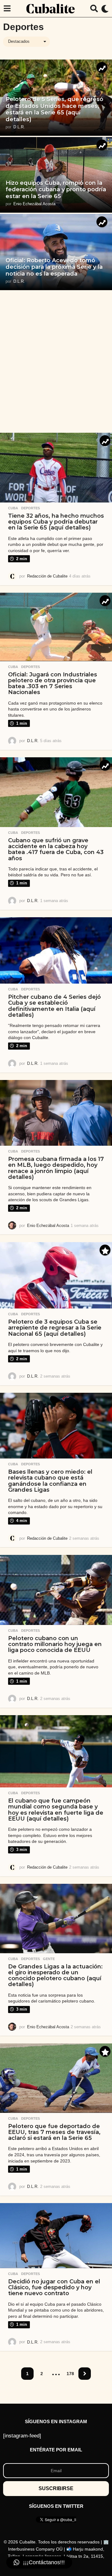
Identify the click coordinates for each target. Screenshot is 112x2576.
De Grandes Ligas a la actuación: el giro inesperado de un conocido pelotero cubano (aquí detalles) (55, 1976)
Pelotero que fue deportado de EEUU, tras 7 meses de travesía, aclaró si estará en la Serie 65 (54, 2132)
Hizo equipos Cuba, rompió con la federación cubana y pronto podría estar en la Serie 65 (56, 190)
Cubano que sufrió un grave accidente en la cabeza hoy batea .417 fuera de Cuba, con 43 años (56, 849)
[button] (7, 9)
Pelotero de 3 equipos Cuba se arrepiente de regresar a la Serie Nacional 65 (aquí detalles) (55, 1328)
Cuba (13, 508)
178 (70, 2374)
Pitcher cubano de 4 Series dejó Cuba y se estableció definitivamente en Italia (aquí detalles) (54, 1006)
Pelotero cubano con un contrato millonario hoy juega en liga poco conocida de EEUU (55, 1644)
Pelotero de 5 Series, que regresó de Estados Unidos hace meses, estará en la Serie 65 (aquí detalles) (54, 109)
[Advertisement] (56, 361)
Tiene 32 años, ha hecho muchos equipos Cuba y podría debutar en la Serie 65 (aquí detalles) (56, 522)
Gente (49, 1959)
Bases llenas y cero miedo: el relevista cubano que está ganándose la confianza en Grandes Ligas (50, 1481)
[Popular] (105, 1250)
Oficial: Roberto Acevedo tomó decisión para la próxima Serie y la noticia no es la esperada (54, 267)
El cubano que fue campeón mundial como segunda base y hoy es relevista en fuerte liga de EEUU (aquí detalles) (56, 1810)
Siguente (85, 2374)
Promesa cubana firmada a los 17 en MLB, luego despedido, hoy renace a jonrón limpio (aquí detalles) (56, 1168)
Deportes (30, 508)
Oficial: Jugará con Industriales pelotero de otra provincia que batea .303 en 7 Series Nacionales (53, 684)
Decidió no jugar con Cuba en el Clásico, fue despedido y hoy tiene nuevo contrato (54, 2288)
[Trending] (102, 67)
